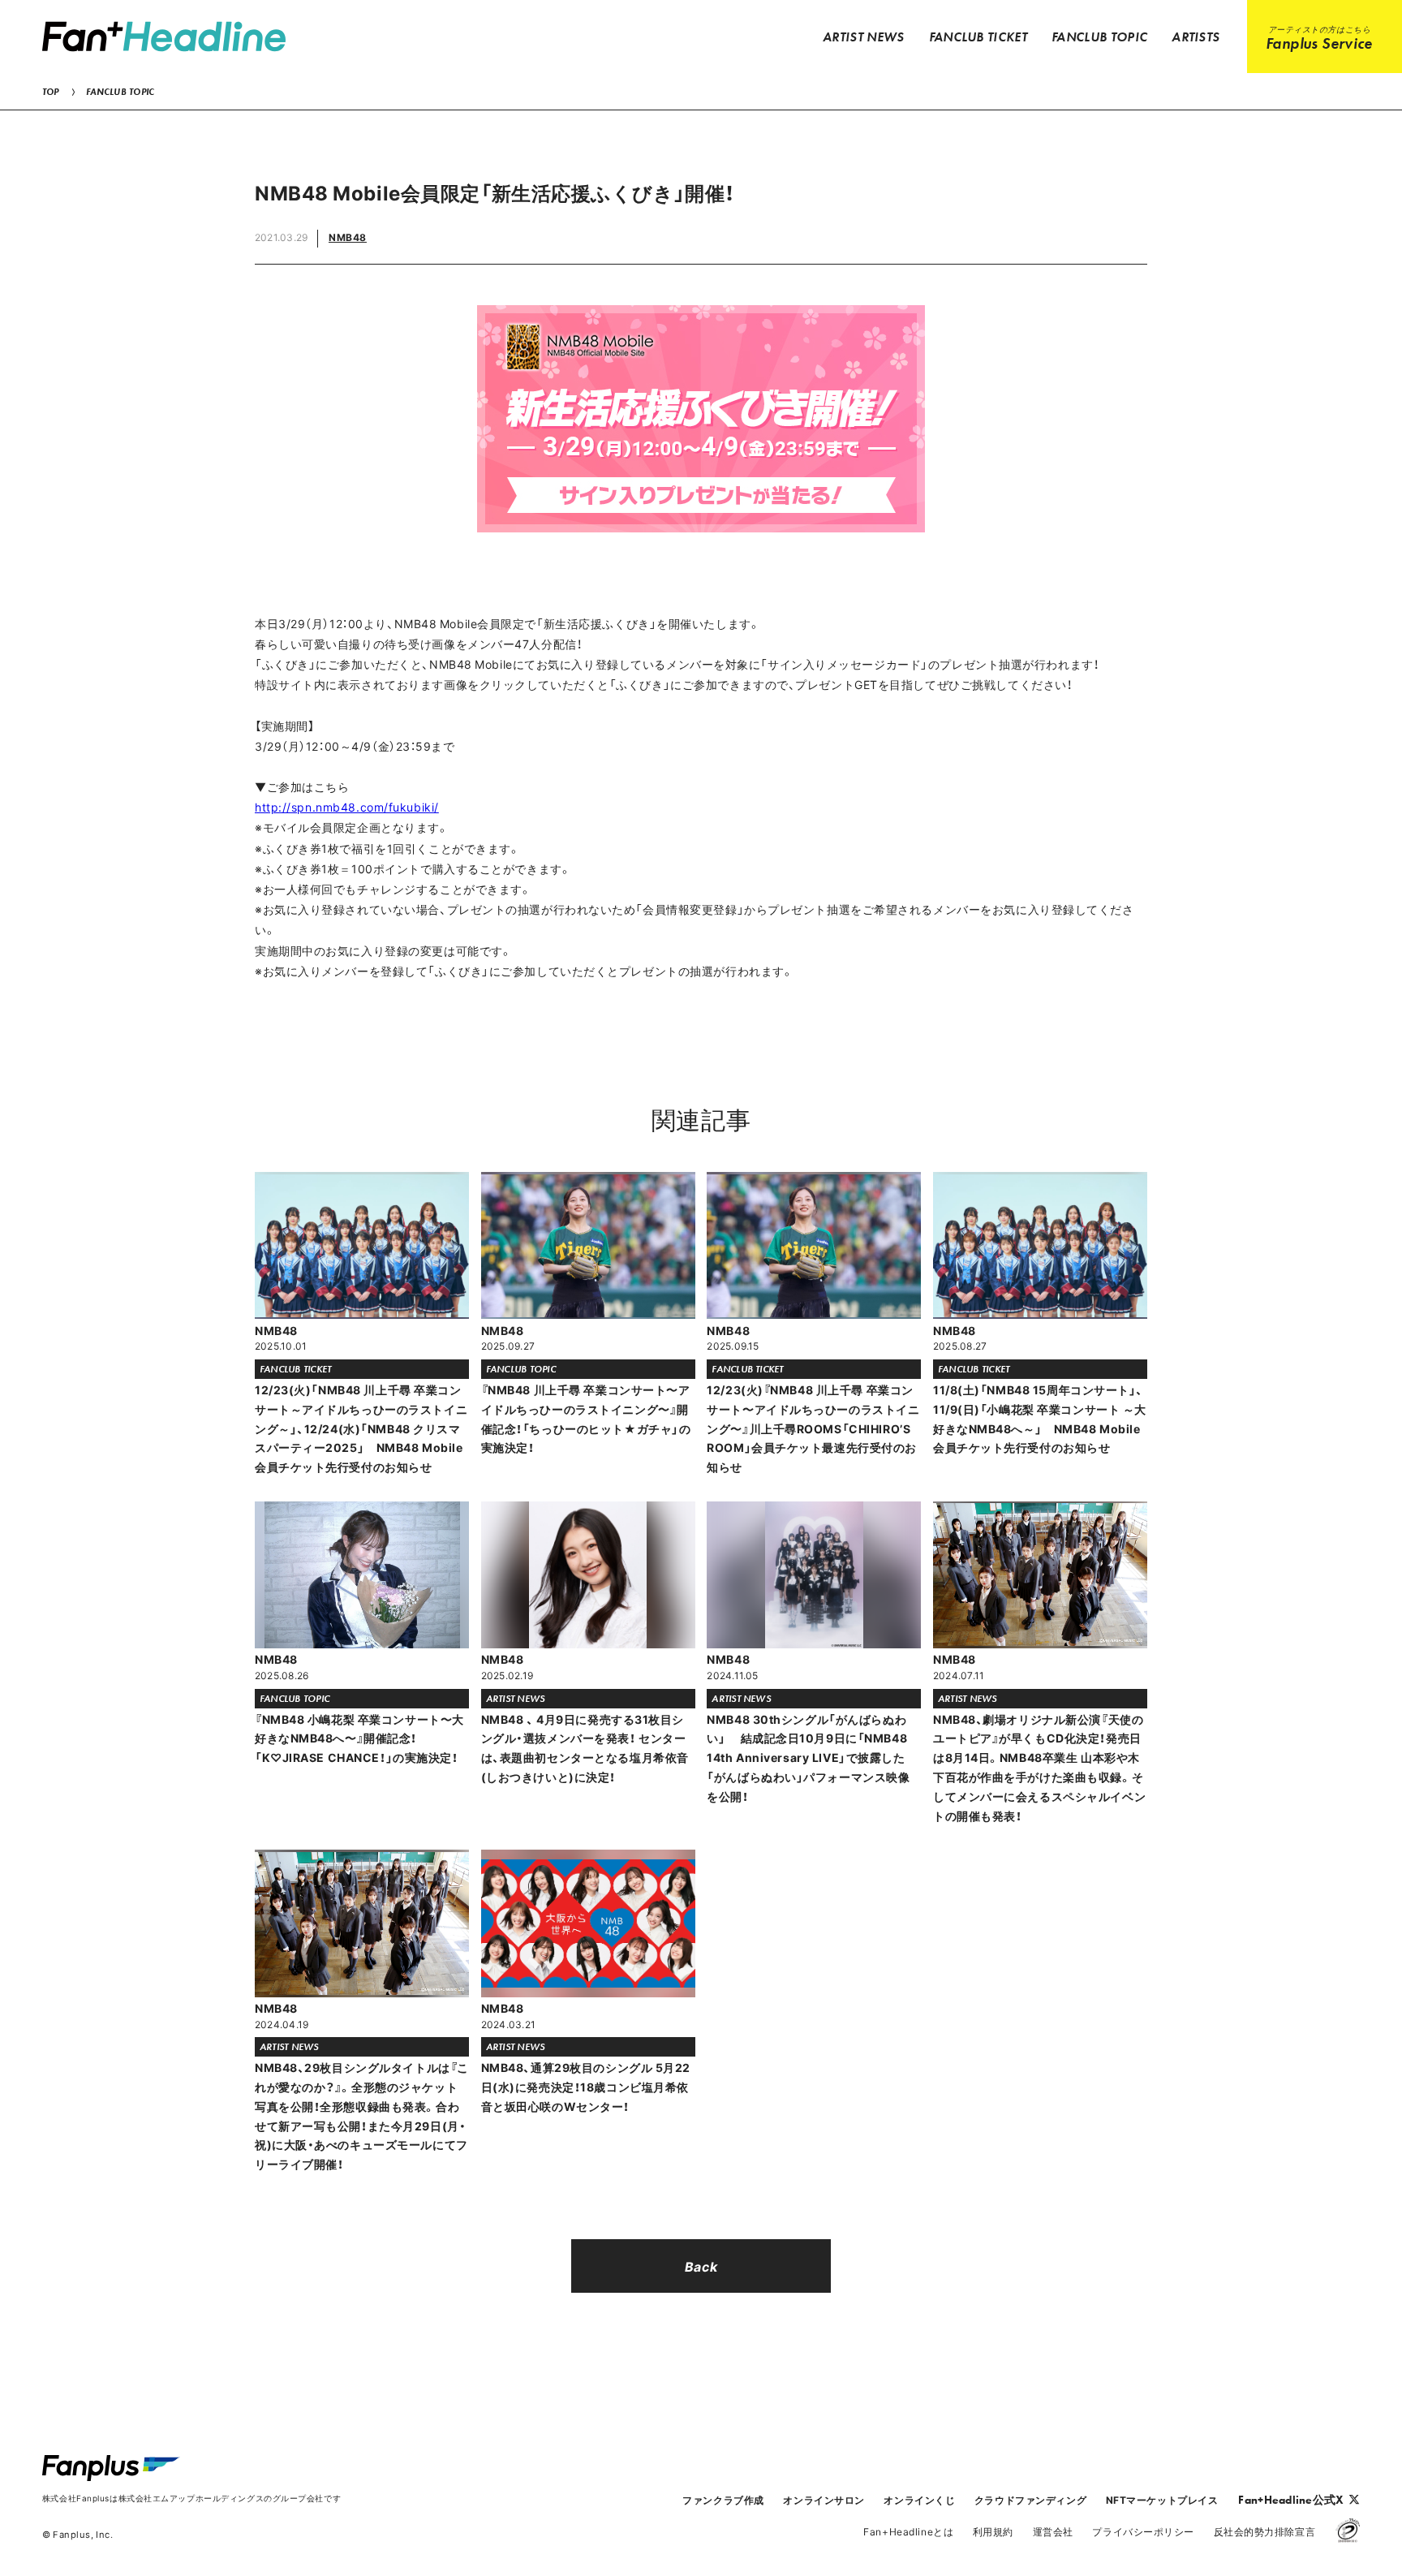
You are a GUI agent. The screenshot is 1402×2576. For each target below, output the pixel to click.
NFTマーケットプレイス (1162, 2500)
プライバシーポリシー (1143, 2531)
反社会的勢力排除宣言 (1265, 2531)
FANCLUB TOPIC (120, 92)
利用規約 (993, 2531)
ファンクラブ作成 (723, 2500)
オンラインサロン (824, 2500)
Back (701, 2266)
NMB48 (348, 237)
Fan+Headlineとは (908, 2531)
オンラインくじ (919, 2500)
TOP (51, 92)
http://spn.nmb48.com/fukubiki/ (347, 807)
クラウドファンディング (1030, 2500)
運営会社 (1053, 2531)
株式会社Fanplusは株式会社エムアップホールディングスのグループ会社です (191, 2498)
